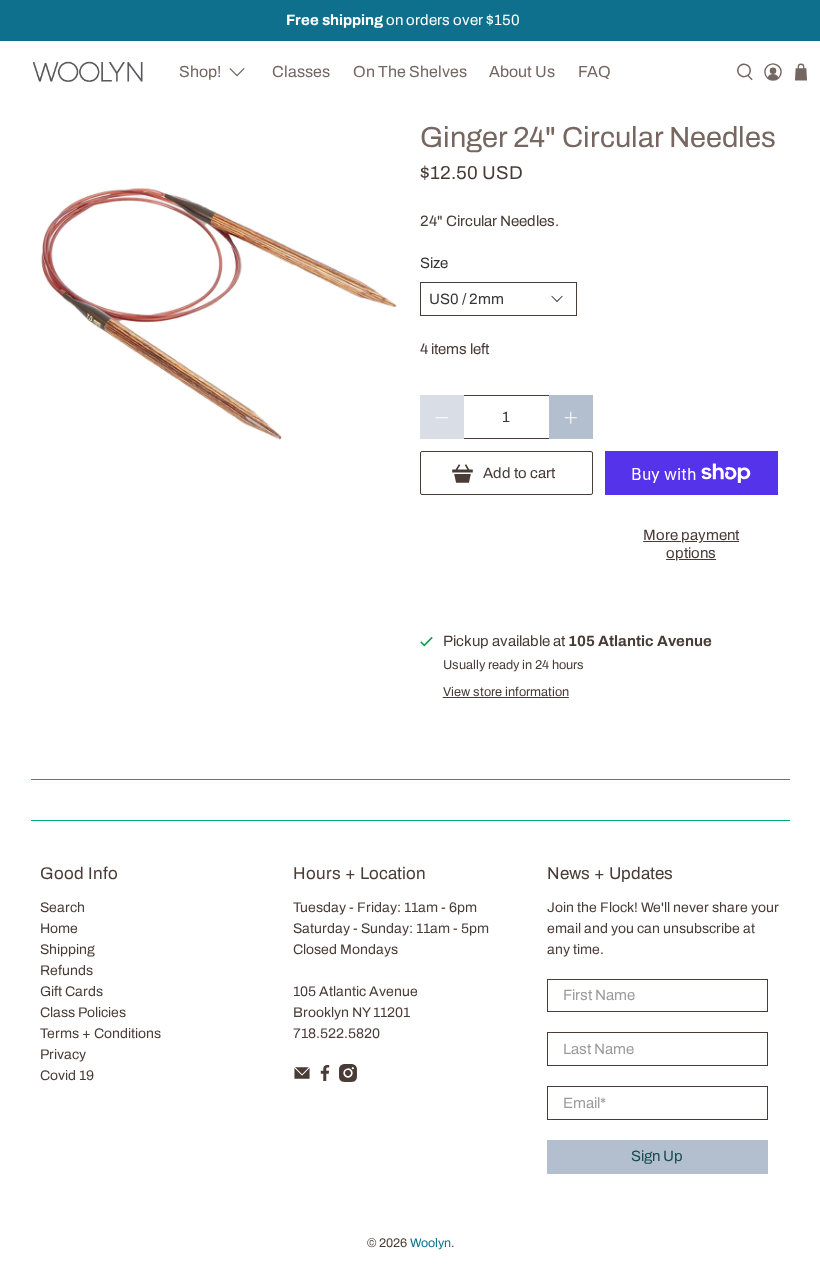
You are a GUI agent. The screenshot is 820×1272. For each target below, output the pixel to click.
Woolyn (430, 1243)
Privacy (63, 1054)
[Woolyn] (88, 71)
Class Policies (83, 1012)
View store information (506, 692)
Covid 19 (67, 1075)
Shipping (67, 949)
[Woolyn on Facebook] (325, 1077)
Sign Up (657, 1156)
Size (434, 263)
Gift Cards (71, 991)
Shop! (200, 71)
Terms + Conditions (100, 1033)
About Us (522, 71)
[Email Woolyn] (302, 1077)
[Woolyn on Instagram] (348, 1077)
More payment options (691, 544)
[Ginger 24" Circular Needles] (216, 307)
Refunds (66, 970)
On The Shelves (410, 71)
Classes (301, 71)
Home (59, 928)
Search (62, 907)
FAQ (594, 71)
